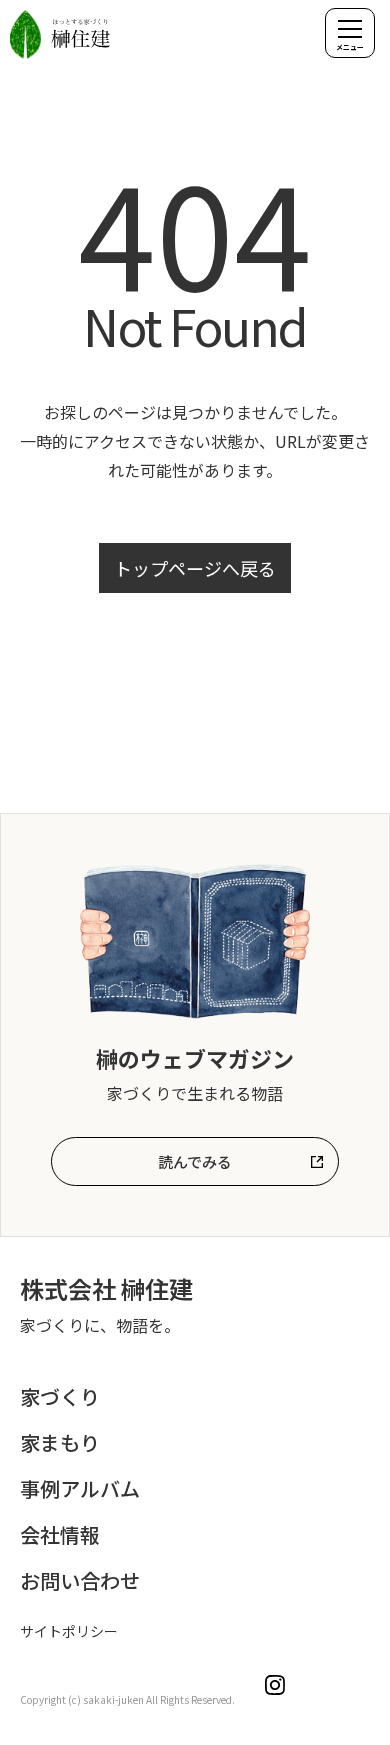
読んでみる (195, 1161)
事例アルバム (80, 1488)
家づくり (60, 1396)
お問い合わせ (80, 1580)
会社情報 (60, 1534)
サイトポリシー (69, 1631)
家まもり (60, 1442)
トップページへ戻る (195, 568)
